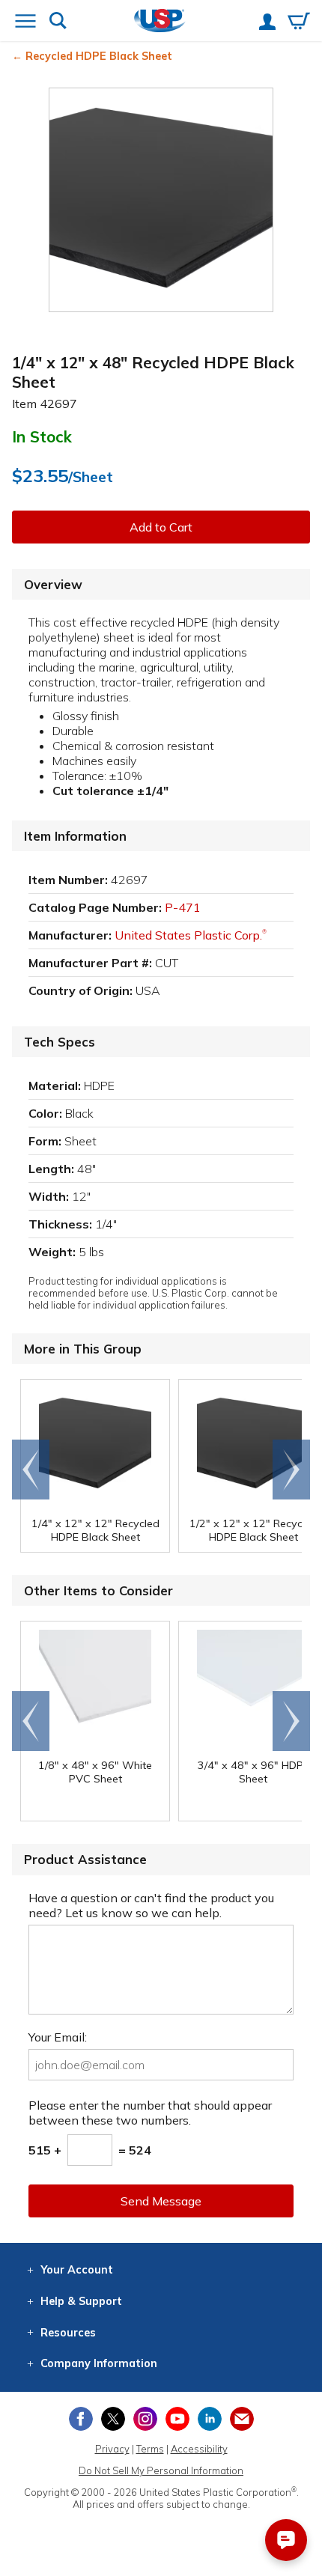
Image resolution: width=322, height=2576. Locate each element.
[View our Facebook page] (81, 2419)
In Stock (42, 436)
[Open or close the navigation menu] (25, 22)
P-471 (183, 907)
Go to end (31, 1470)
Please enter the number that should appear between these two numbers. (150, 2113)
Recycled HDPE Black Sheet (99, 56)
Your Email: (58, 2037)
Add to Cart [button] (161, 527)
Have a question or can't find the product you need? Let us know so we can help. (151, 1905)
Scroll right (291, 1470)
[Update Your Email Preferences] (242, 2419)
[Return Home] (160, 22)
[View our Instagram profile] (145, 2419)
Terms (150, 2449)
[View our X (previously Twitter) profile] (113, 2419)
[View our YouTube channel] (177, 2419)
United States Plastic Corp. (191, 935)
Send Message (161, 2201)
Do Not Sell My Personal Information (161, 2470)
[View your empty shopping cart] (299, 22)
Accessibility (199, 2449)
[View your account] (267, 23)
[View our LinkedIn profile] (210, 2419)
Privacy (112, 2449)
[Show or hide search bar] (58, 22)
